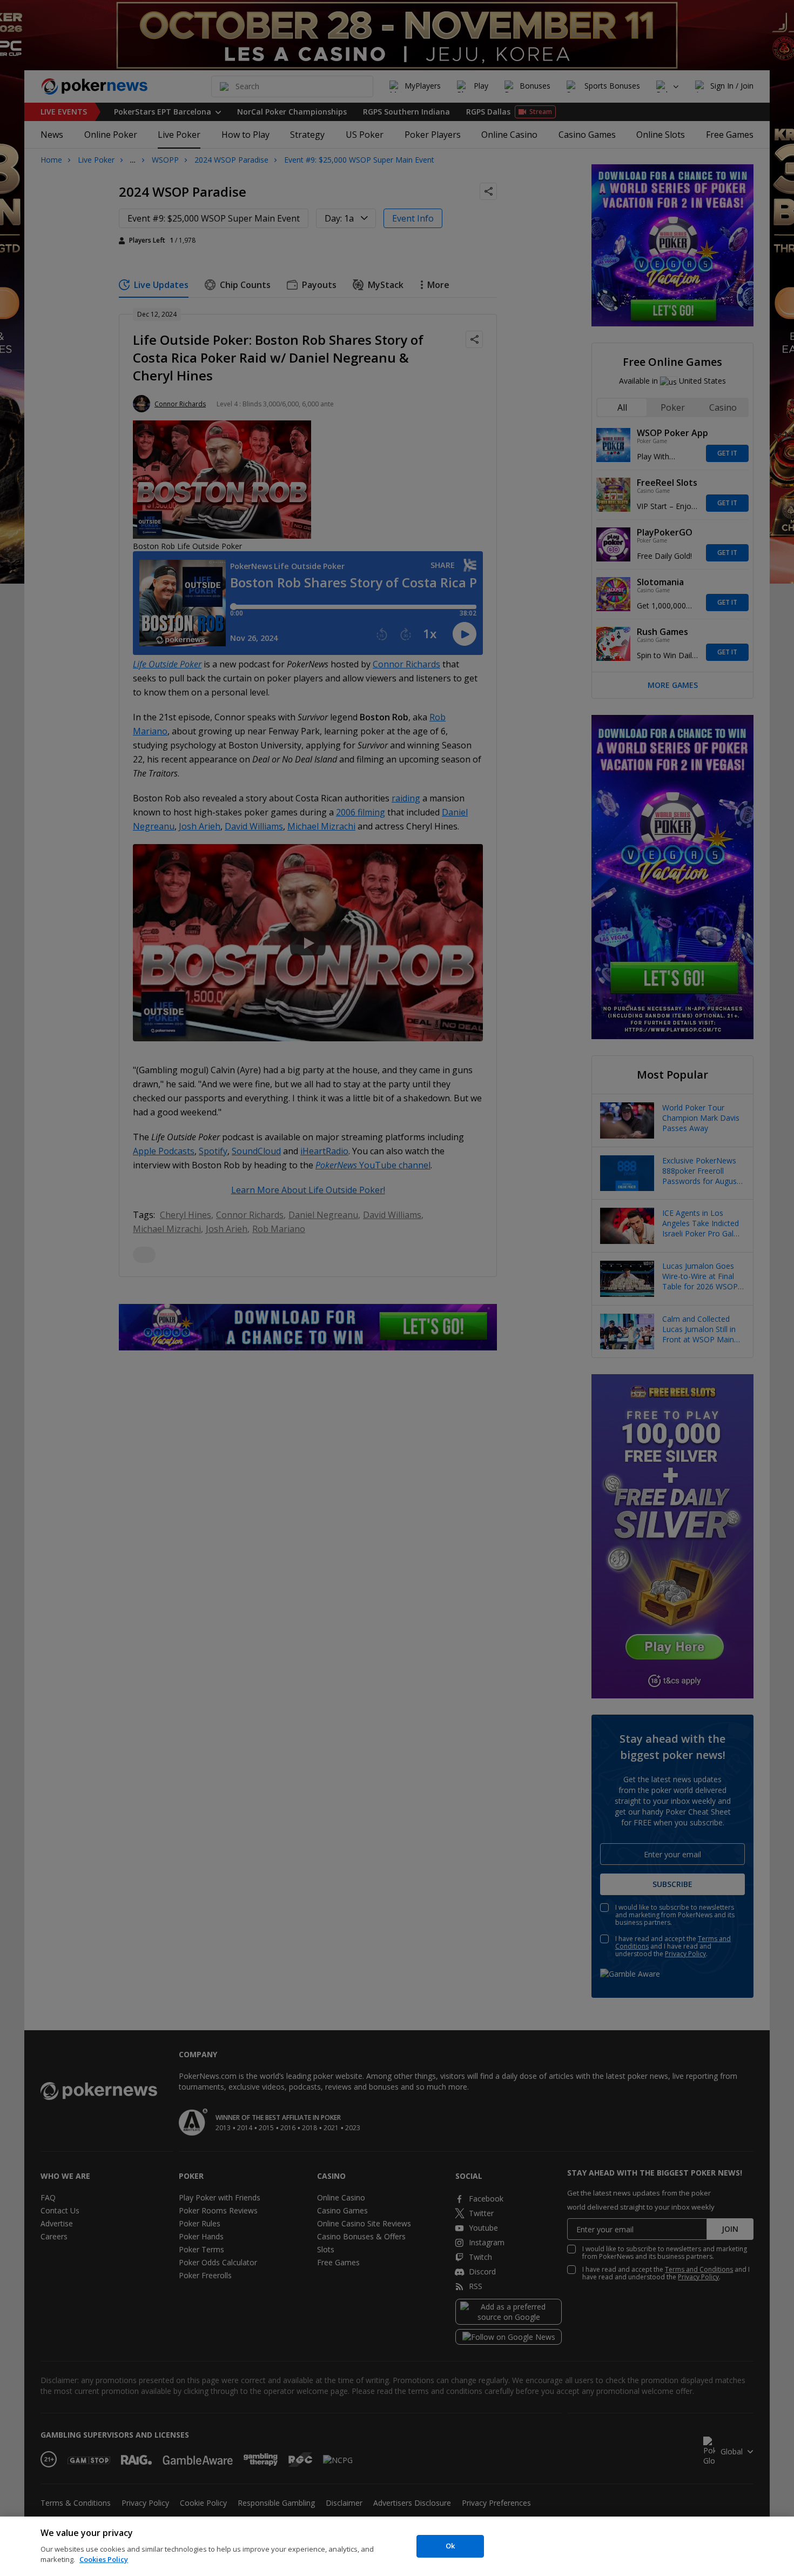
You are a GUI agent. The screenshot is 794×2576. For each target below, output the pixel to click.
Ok (450, 2546)
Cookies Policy (104, 2559)
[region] (397, 2546)
